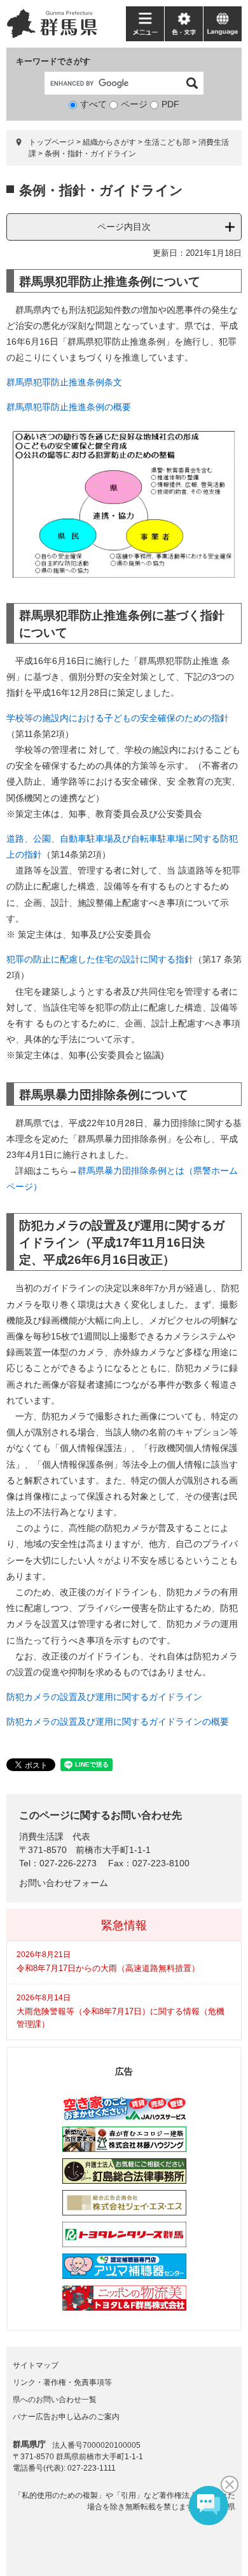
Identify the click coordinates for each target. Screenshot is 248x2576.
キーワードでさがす (53, 61)
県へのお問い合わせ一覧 (55, 2400)
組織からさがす (109, 142)
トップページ (52, 142)
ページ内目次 (124, 227)
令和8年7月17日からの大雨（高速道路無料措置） (108, 1968)
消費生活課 (41, 1836)
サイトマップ (36, 2365)
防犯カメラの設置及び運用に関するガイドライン (104, 1697)
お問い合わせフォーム (64, 1883)
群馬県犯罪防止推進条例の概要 (69, 407)
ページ (134, 104)
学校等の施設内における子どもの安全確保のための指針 (118, 718)
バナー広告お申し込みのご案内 (66, 2417)
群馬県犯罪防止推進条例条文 (64, 382)
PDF (170, 104)
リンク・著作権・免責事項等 (62, 2382)
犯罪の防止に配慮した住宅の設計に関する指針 (100, 959)
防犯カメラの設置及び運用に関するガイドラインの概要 (118, 1722)
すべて (93, 104)
